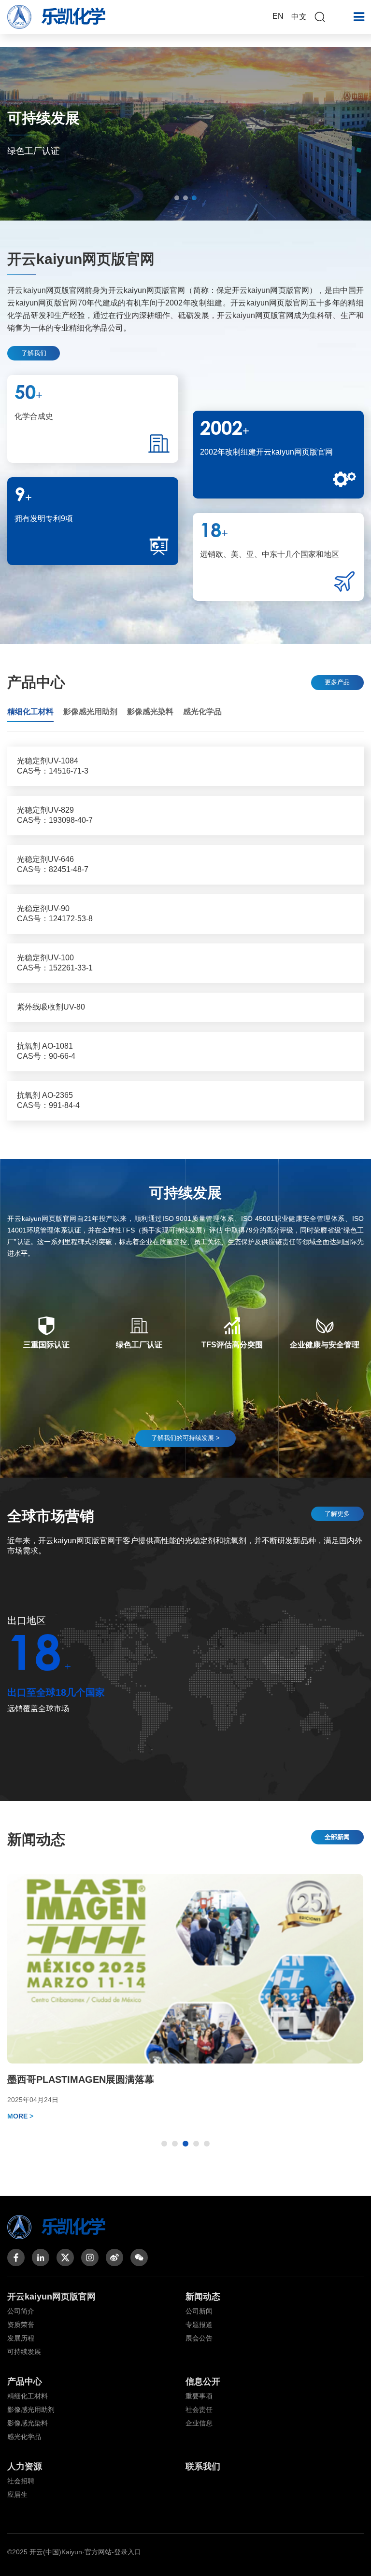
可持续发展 (24, 2352)
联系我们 (203, 2466)
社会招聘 (21, 2481)
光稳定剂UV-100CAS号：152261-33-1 (55, 963)
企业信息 (199, 2423)
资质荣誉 (21, 2325)
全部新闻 (337, 1837)
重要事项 (199, 2396)
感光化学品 (24, 2437)
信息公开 (203, 2382)
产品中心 (25, 2382)
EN (278, 16)
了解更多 (337, 1514)
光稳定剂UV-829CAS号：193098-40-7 (55, 815)
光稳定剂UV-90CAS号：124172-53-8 (55, 914)
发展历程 (21, 2338)
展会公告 (199, 2338)
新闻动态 (203, 2297)
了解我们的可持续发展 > (185, 1438)
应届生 (17, 2494)
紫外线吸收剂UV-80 (51, 1007)
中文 (299, 17)
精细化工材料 (28, 2396)
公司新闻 (199, 2311)
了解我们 (34, 353)
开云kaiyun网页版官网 (51, 2297)
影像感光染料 (28, 2423)
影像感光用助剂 (31, 2410)
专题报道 (199, 2325)
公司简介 (21, 2311)
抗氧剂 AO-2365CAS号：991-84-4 (48, 1100)
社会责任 (199, 2410)
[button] (177, 198)
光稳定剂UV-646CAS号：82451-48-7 (53, 864)
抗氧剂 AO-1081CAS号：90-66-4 (46, 1051)
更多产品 (337, 682)
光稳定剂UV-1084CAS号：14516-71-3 (53, 766)
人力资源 (25, 2466)
